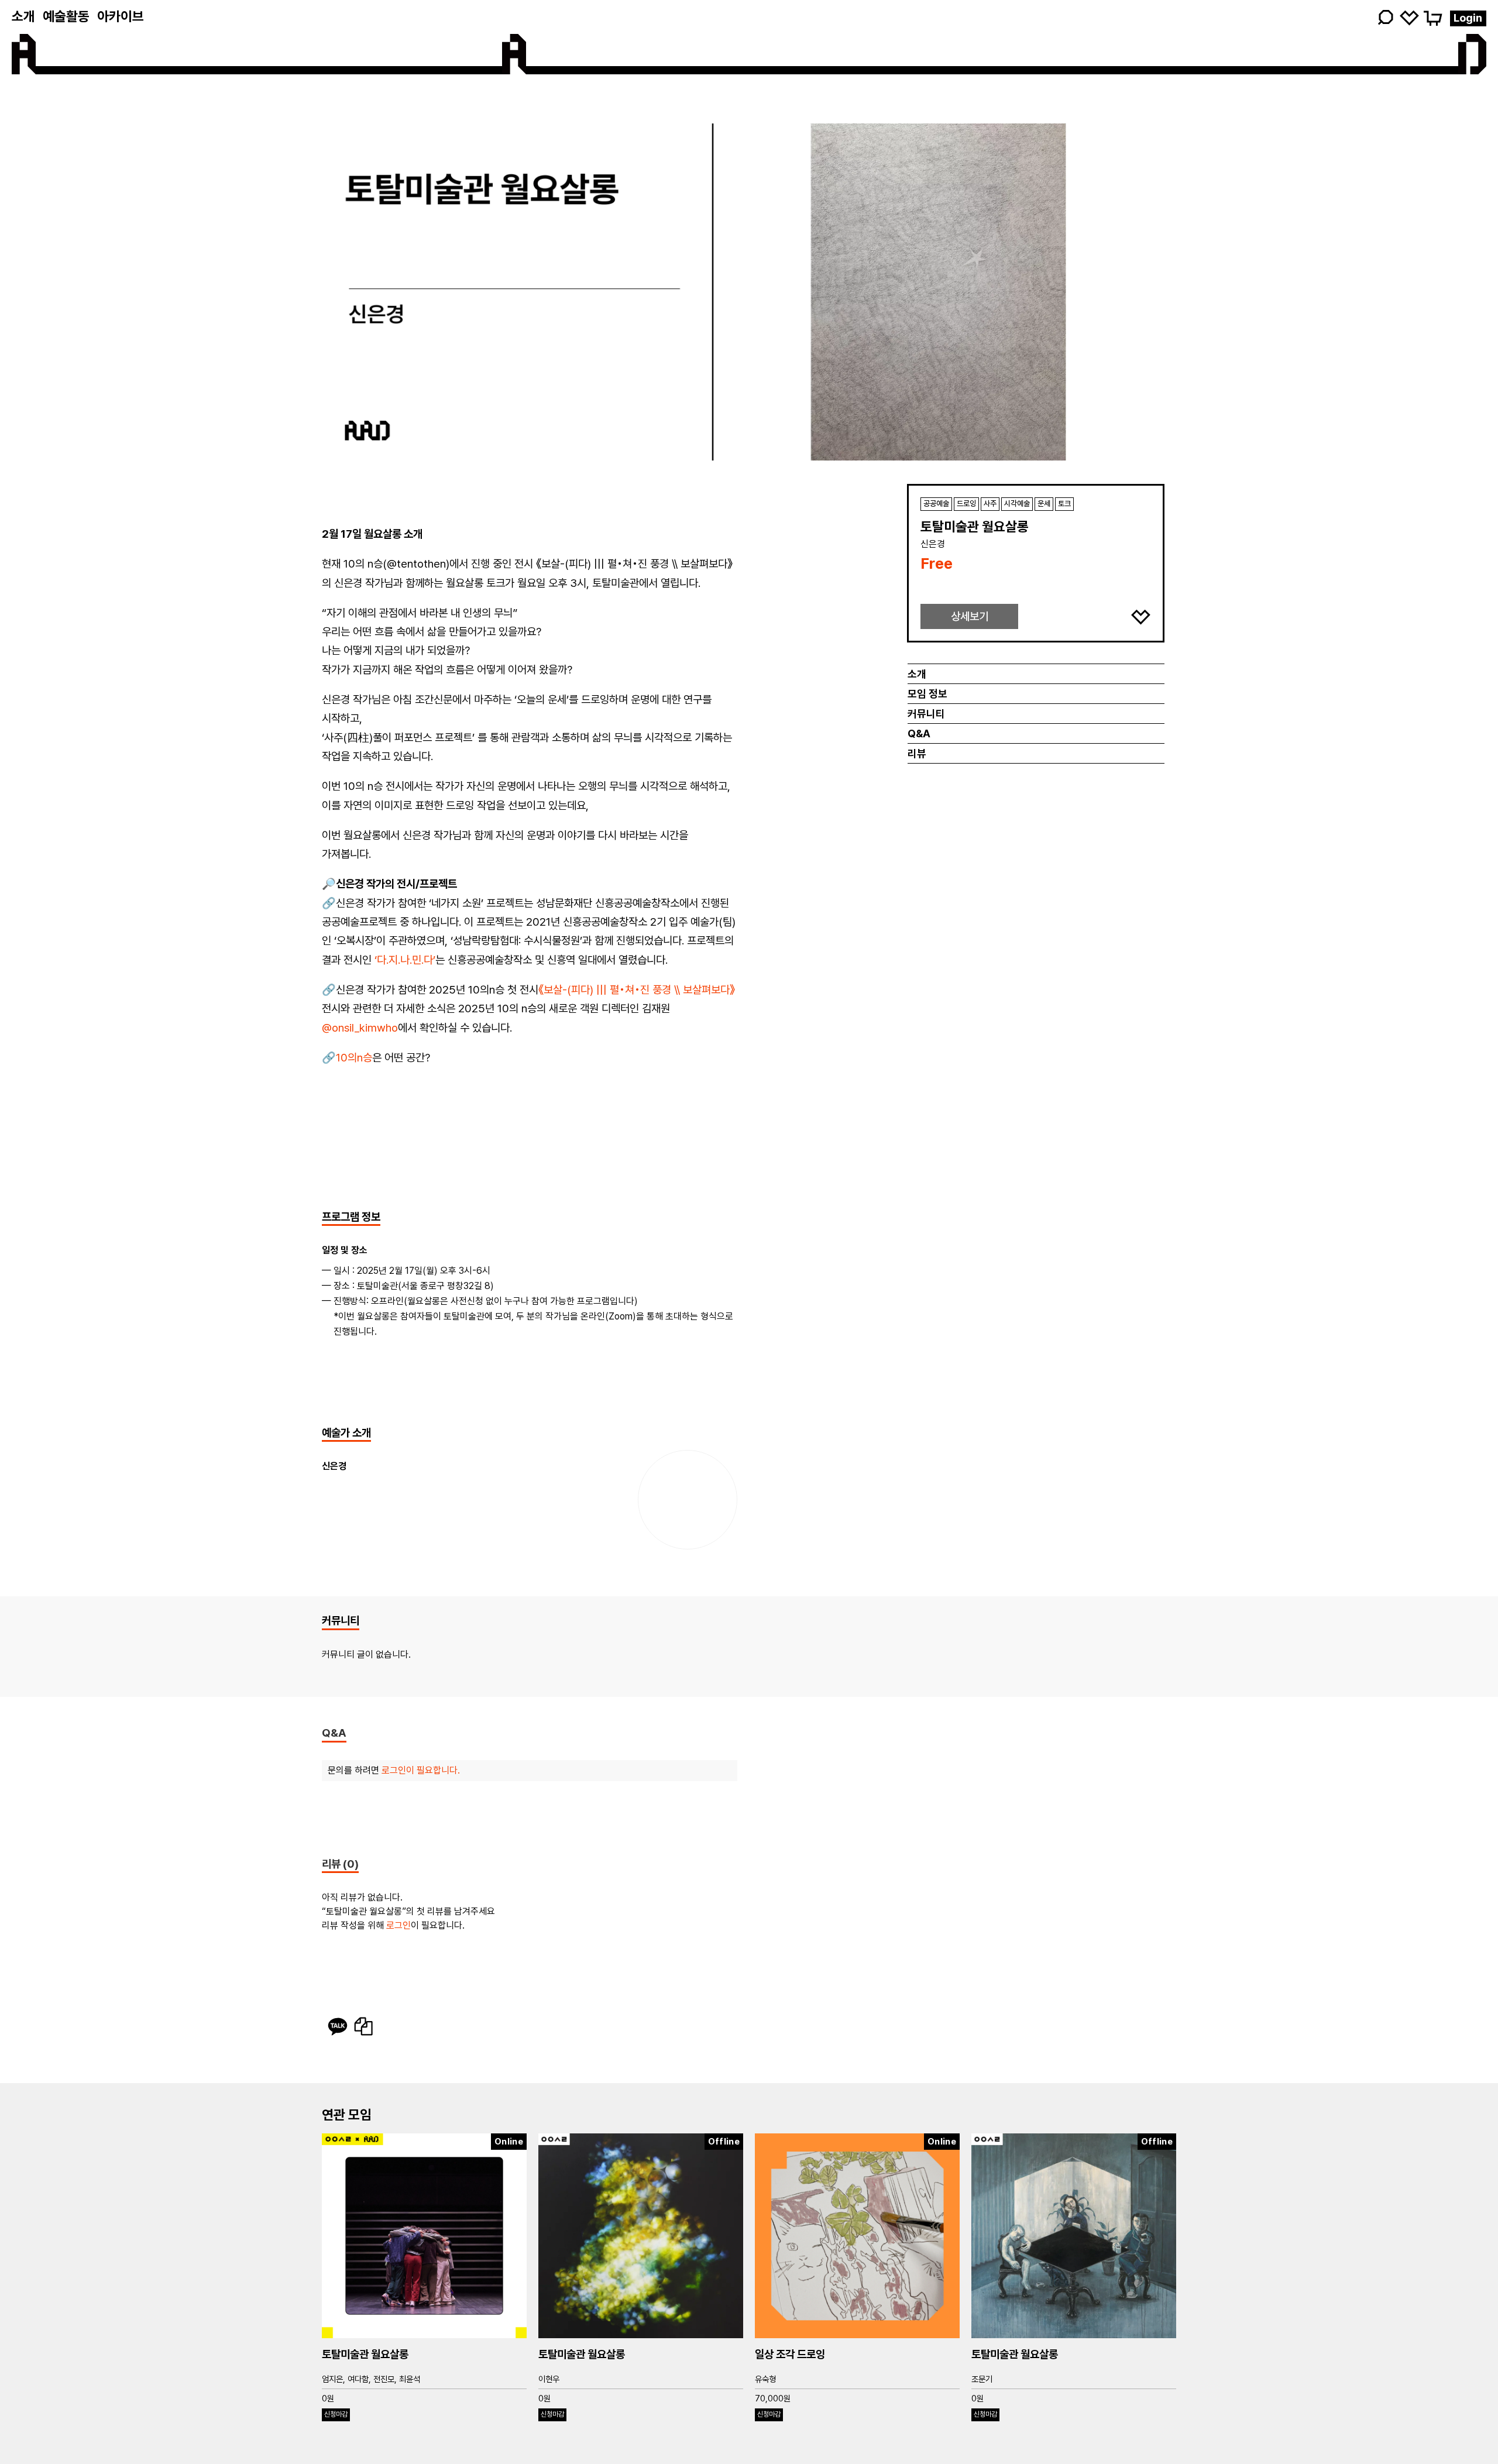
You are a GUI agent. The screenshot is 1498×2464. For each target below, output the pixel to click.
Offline (724, 2142)
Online (509, 2142)
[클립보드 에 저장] (363, 2026)
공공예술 (936, 504)
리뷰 (917, 753)
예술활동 (66, 16)
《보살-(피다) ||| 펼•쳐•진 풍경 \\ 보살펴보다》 (637, 990)
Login (1468, 18)
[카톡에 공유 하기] (338, 2026)
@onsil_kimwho (360, 1028)
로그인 (398, 1925)
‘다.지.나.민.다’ (405, 960)
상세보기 (970, 616)
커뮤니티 (926, 714)
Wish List (1409, 17)
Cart (1432, 17)
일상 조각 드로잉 (790, 2354)
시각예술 (1017, 504)
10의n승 (354, 1058)
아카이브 (121, 16)
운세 (1044, 504)
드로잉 (966, 504)
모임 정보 (927, 694)
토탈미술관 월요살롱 (365, 2354)
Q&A (919, 733)
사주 (990, 504)
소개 (23, 16)
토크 (1064, 504)
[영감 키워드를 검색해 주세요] (1303, 18)
